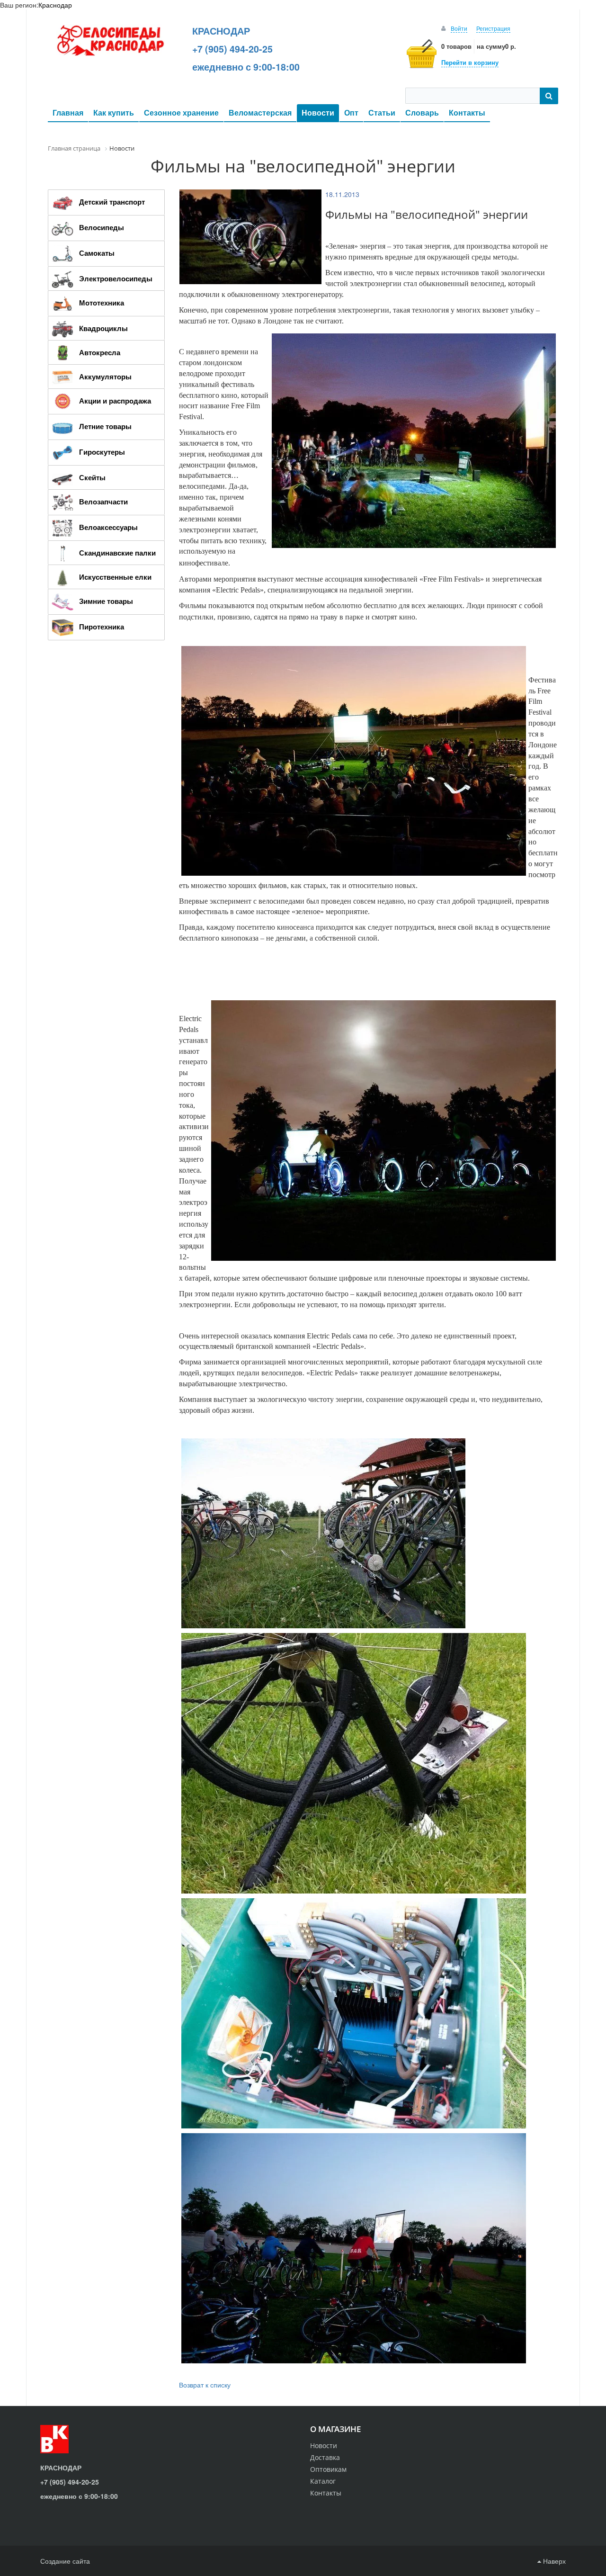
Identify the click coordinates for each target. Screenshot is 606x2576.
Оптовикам (328, 2469)
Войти (459, 28)
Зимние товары (106, 601)
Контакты (467, 112)
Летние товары (105, 426)
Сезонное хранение (181, 112)
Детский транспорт (112, 202)
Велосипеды (102, 227)
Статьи (382, 112)
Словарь (422, 112)
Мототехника (102, 303)
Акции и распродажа (115, 401)
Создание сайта (65, 2561)
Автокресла (100, 352)
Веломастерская (260, 112)
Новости (318, 112)
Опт (351, 112)
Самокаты (97, 253)
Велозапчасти (103, 502)
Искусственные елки (115, 577)
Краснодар (55, 5)
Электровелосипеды (116, 278)
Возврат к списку (205, 2385)
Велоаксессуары (108, 527)
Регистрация (493, 28)
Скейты (92, 477)
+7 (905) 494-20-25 (232, 49)
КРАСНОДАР (221, 31)
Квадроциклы (103, 328)
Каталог (323, 2481)
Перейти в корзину (470, 62)
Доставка (325, 2457)
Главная (68, 112)
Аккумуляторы (105, 377)
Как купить (114, 112)
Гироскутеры (102, 452)
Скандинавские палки (117, 553)
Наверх (553, 2561)
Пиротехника (102, 627)
